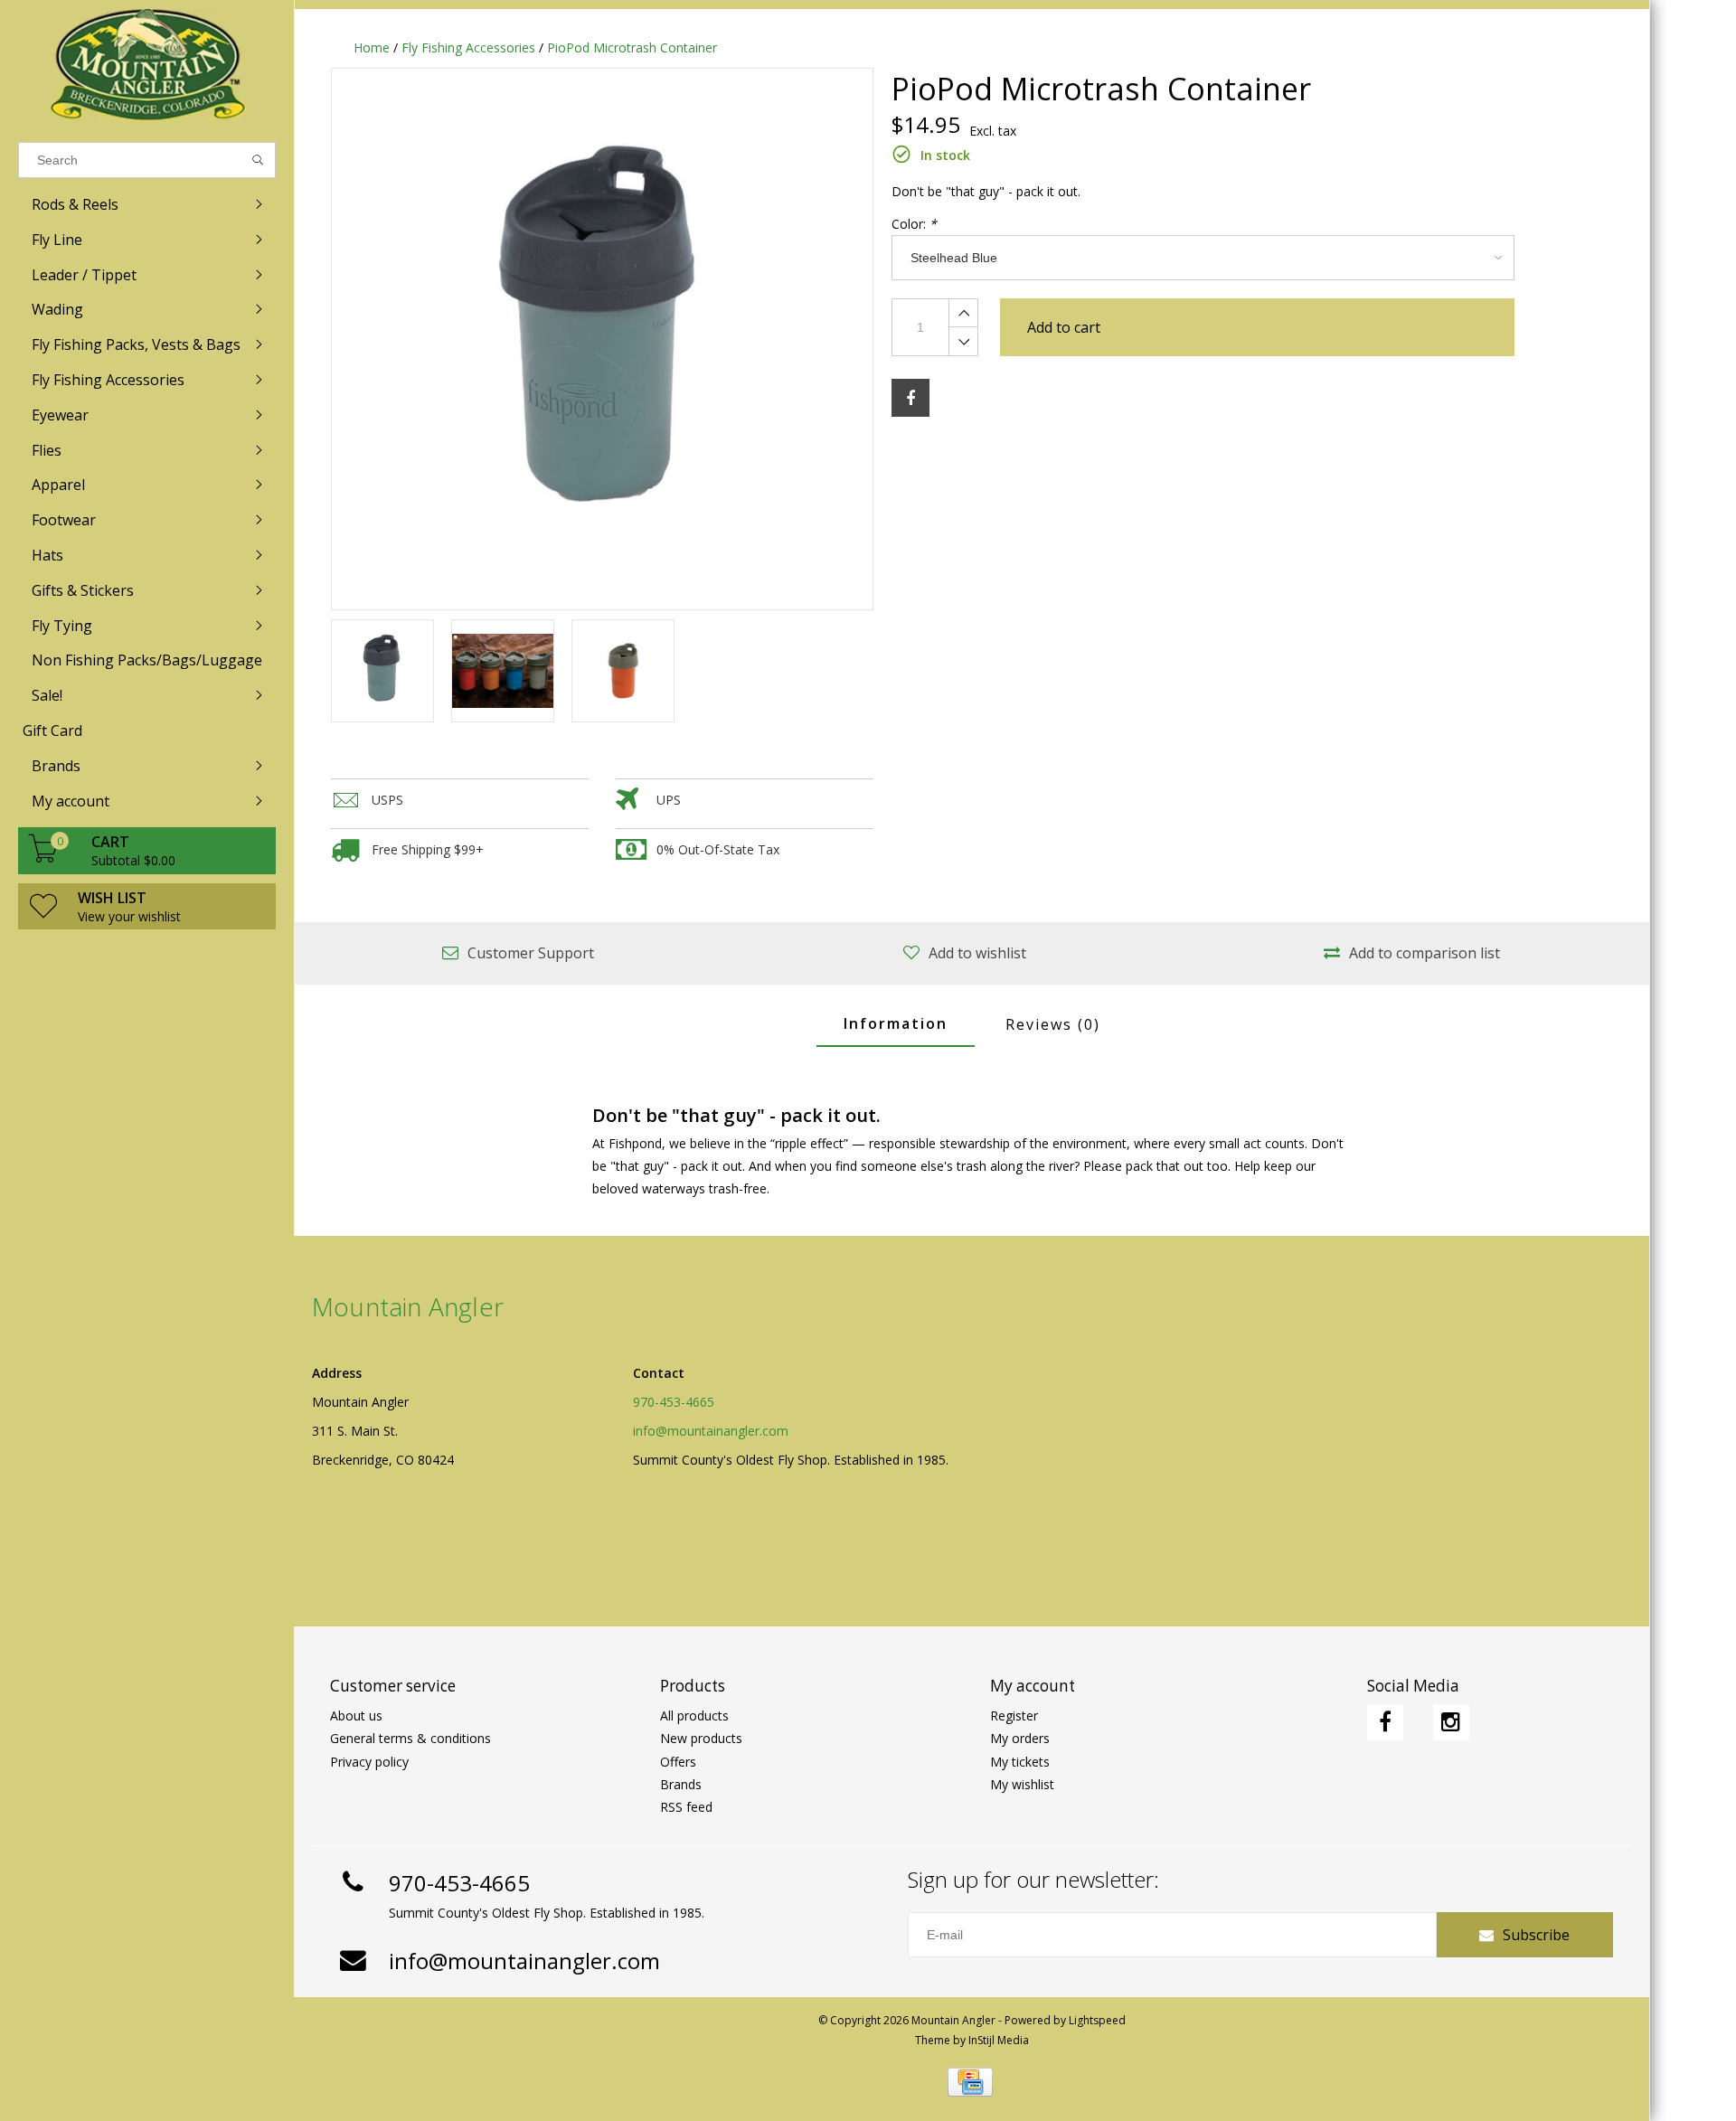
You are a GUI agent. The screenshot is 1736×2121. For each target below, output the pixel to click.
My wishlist (1022, 1784)
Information (896, 1023)
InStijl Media (999, 2040)
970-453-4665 (674, 1402)
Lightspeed (1097, 2020)
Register (1014, 1716)
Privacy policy (369, 1762)
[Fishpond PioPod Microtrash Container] (602, 339)
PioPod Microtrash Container (632, 47)
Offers (678, 1762)
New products (701, 1738)
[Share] (910, 398)
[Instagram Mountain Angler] (1451, 1722)
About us (356, 1716)
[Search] (258, 160)
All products (694, 1716)
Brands (681, 1784)
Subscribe (1536, 1935)
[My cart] (43, 858)
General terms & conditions (410, 1738)
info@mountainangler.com (711, 1431)
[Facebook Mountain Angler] (1385, 1722)
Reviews (1053, 1024)
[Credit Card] (970, 2082)
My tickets (1020, 1762)
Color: (914, 224)
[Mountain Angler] (147, 66)
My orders (1020, 1738)
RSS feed (686, 1807)
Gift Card (52, 731)
